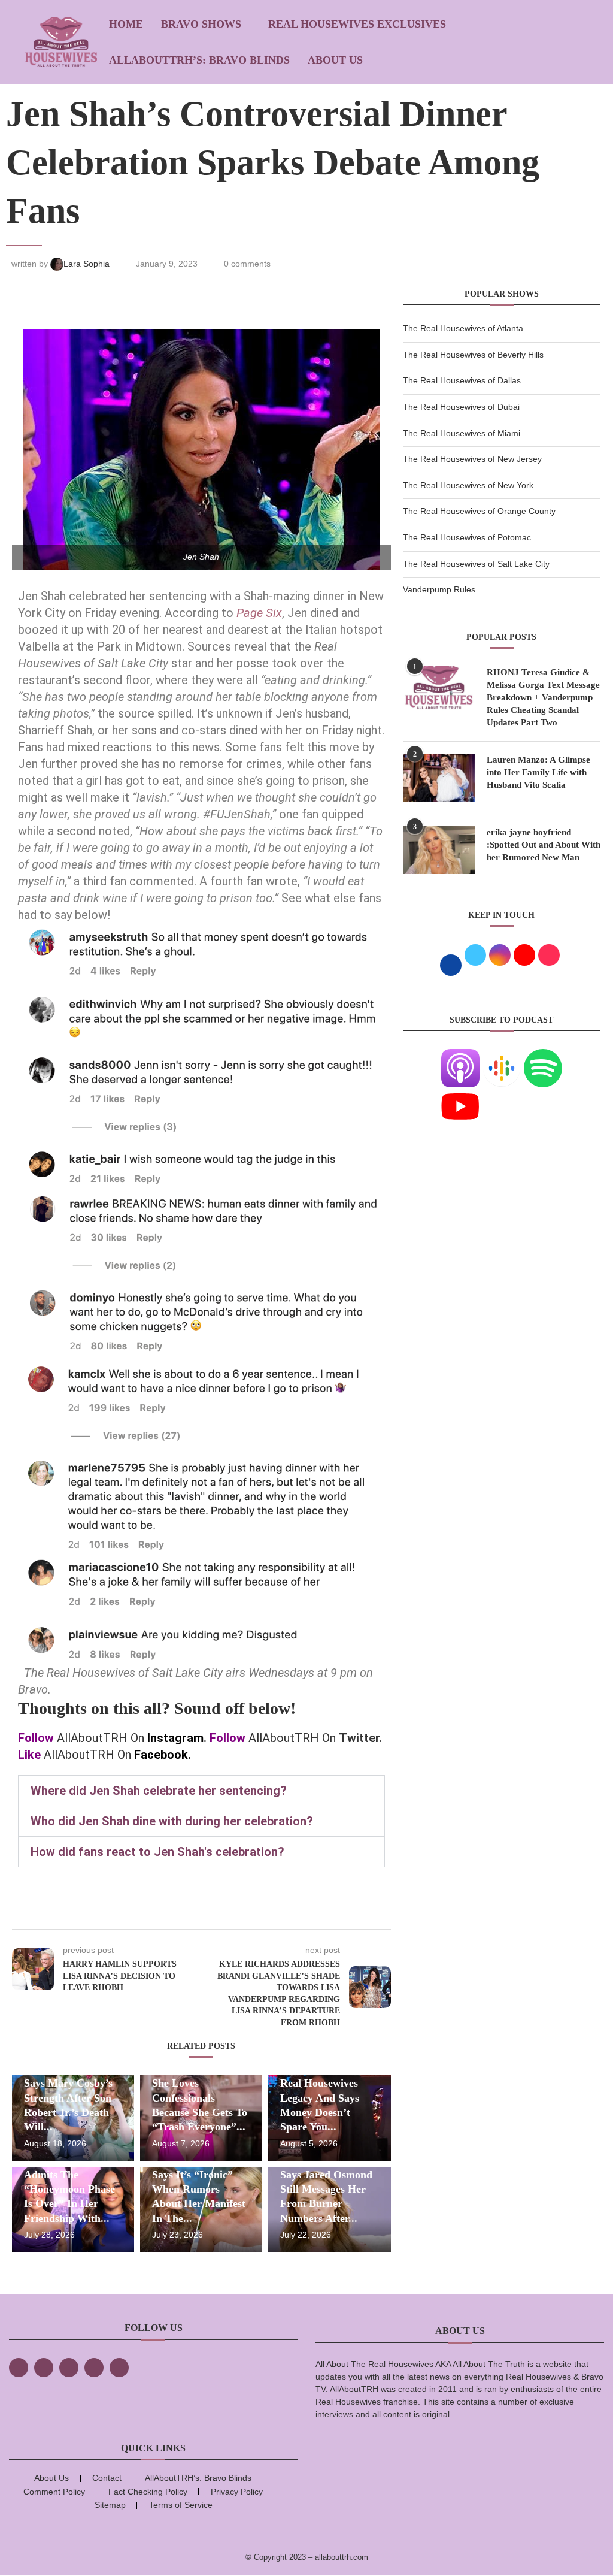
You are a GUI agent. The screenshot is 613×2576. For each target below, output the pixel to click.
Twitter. (360, 1738)
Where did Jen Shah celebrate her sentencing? (159, 1791)
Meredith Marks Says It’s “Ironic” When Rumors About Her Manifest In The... (199, 2189)
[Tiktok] (94, 2368)
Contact (107, 2478)
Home (126, 24)
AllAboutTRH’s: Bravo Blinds (199, 60)
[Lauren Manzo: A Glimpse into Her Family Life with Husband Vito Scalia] (439, 778)
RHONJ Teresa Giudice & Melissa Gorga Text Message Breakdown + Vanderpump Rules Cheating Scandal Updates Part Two (543, 697)
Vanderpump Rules (439, 589)
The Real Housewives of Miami (462, 433)
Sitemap (110, 2505)
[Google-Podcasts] (502, 1056)
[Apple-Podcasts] (460, 1056)
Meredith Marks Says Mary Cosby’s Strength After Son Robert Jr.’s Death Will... (68, 2098)
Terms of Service (181, 2505)
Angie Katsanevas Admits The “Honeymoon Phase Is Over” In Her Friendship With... (69, 2189)
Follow (36, 1738)
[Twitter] (44, 2368)
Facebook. (163, 1755)
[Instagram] (69, 2368)
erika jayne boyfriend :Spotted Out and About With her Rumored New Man (544, 845)
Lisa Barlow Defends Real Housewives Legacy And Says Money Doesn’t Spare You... (328, 2098)
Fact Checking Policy (148, 2492)
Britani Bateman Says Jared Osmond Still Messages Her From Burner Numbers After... (326, 2189)
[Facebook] (19, 2368)
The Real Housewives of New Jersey (472, 459)
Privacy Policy (237, 2492)
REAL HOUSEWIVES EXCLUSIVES (357, 24)
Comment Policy (54, 2492)
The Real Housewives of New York (468, 485)
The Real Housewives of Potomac (467, 537)
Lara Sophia (88, 264)
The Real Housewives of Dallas (462, 380)
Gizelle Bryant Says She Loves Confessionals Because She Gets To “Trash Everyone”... (200, 2098)
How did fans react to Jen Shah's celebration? (157, 1852)
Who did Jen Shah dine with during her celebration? (172, 1821)
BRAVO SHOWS (201, 24)
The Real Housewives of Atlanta (463, 328)
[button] (201, 1791)
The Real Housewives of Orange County (479, 511)
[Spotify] (543, 1056)
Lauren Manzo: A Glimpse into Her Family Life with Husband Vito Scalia (538, 772)
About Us (335, 60)
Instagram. (177, 1738)
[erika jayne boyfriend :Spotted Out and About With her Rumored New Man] (439, 850)
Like (29, 1755)
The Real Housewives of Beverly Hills (473, 355)
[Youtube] (460, 1095)
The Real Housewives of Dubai (461, 407)
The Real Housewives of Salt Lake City (476, 564)
